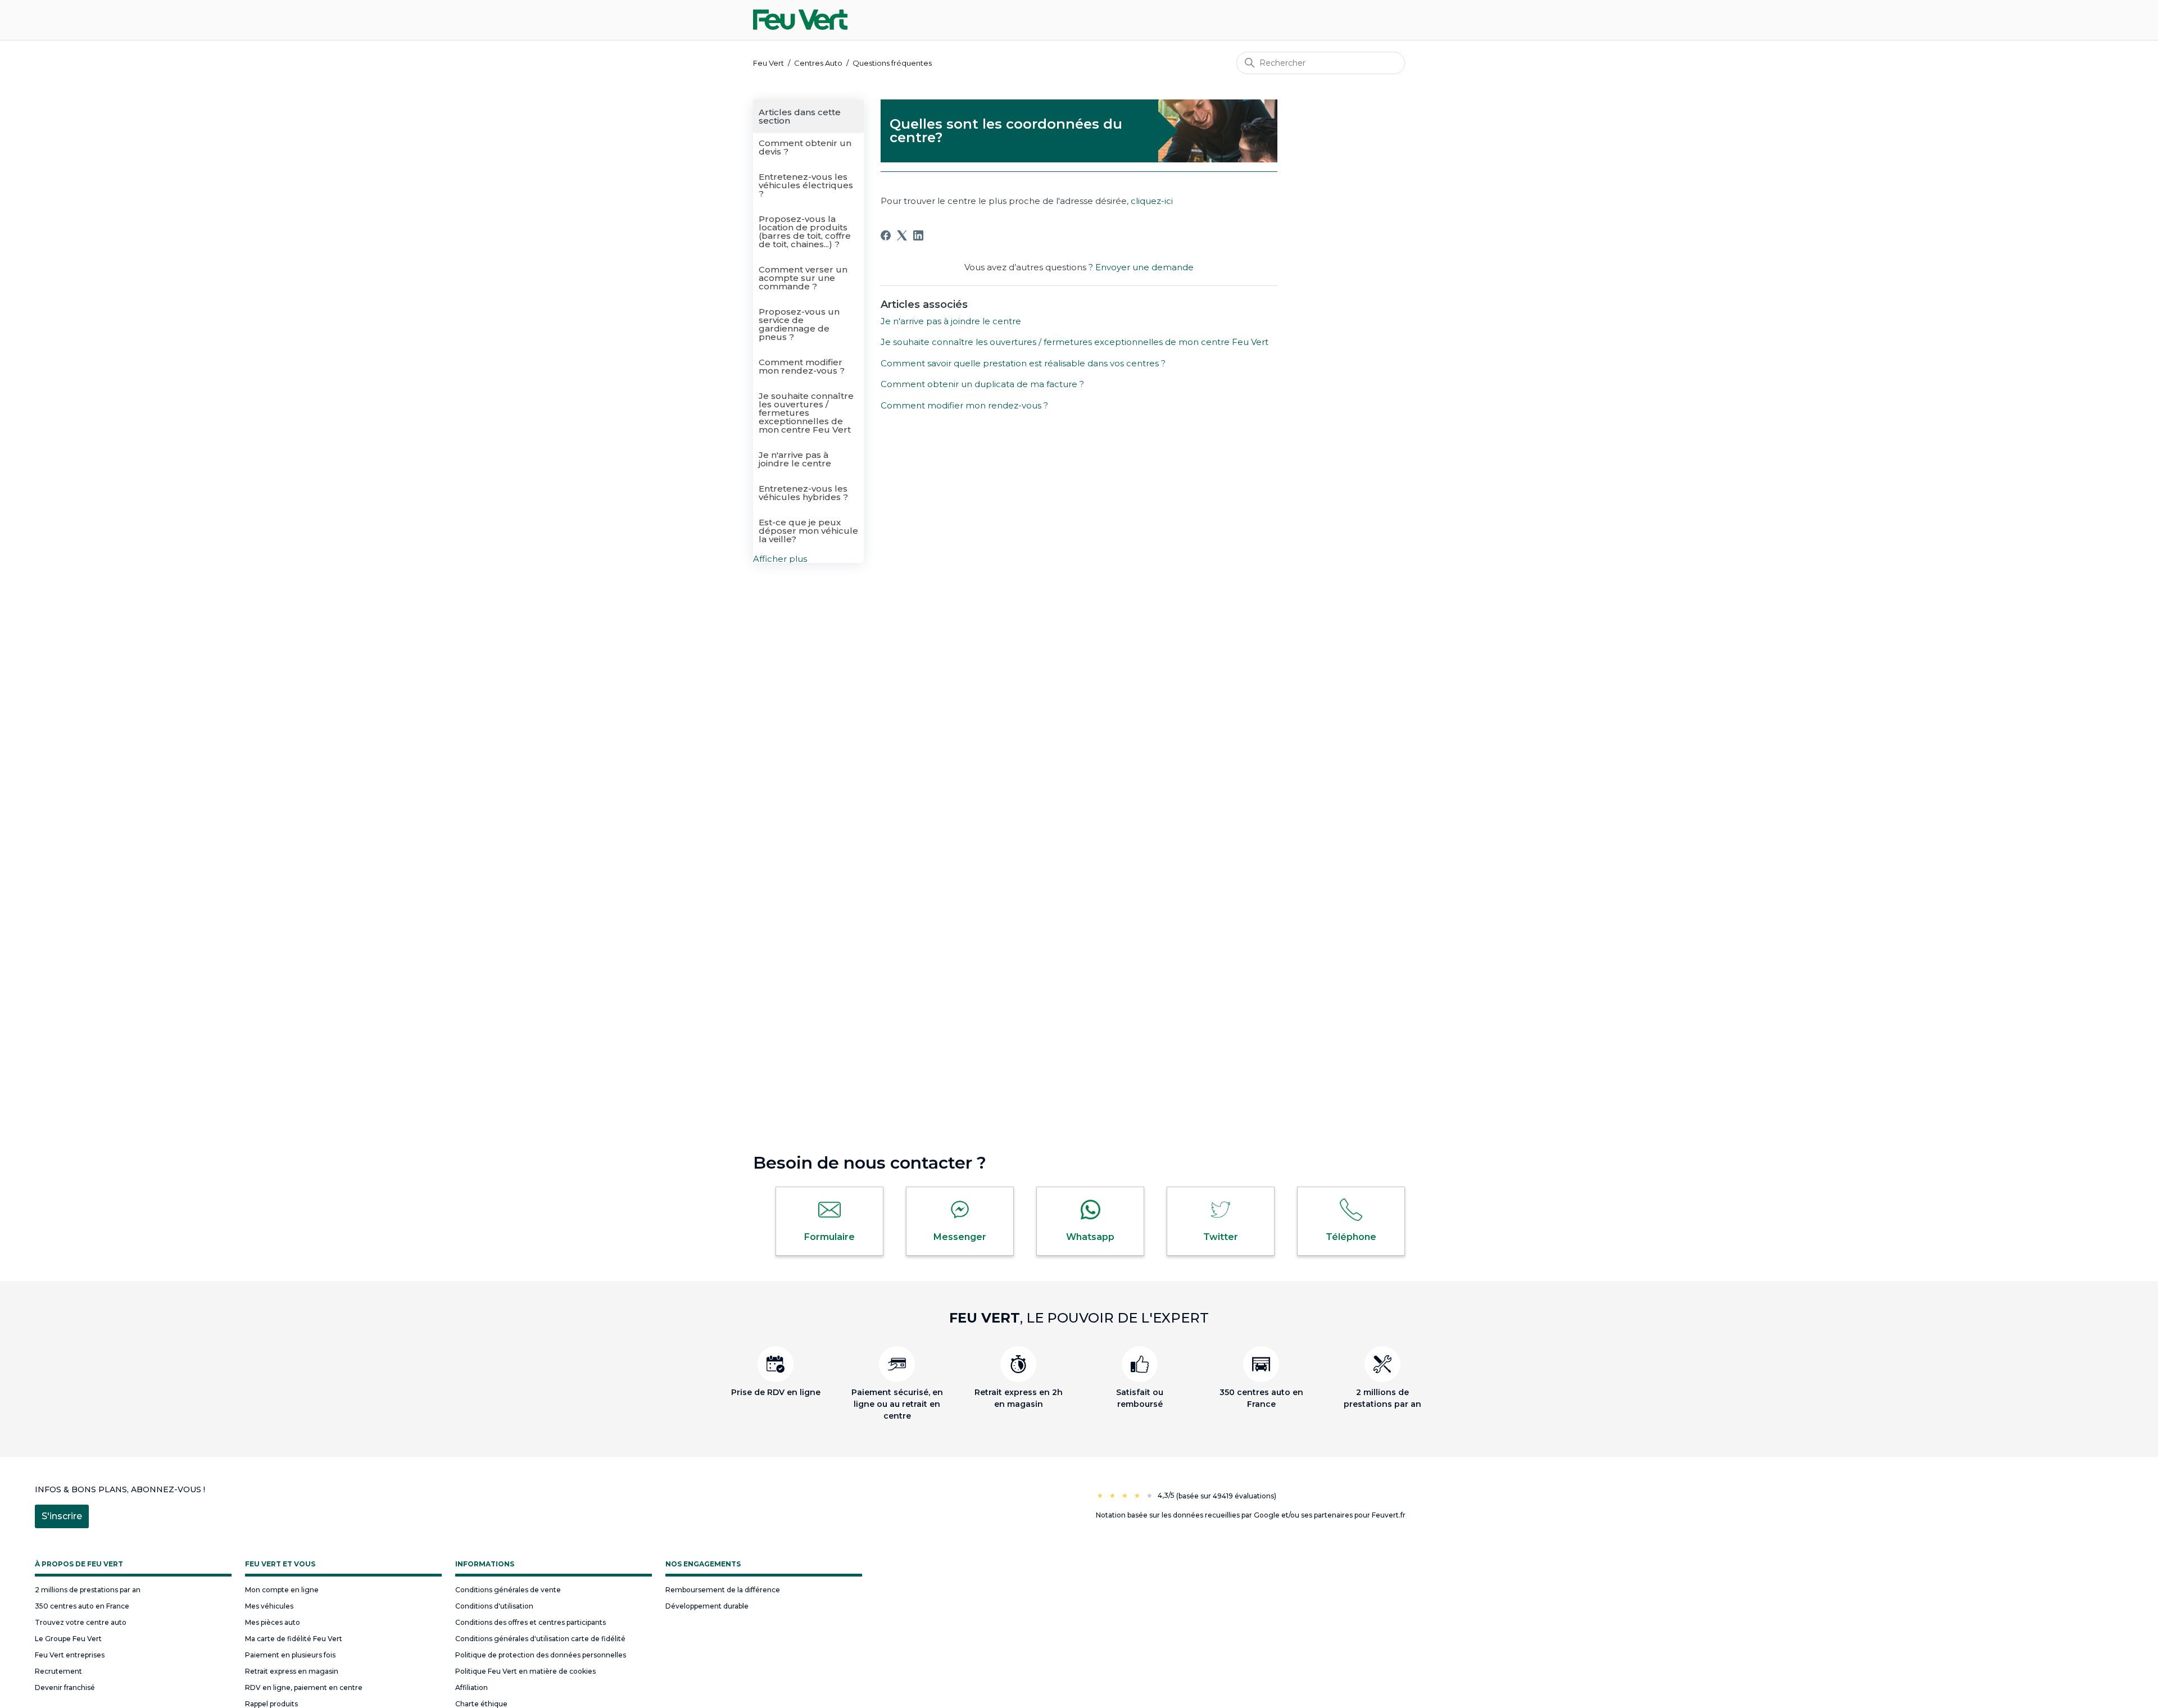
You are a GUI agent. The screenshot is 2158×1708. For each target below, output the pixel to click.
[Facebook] (886, 235)
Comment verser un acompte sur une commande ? (803, 278)
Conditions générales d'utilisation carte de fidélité (540, 1639)
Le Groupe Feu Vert (68, 1639)
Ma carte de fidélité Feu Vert (294, 1639)
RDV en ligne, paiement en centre (304, 1687)
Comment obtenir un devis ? (805, 147)
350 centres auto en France (82, 1606)
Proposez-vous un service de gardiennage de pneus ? (799, 324)
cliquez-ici (1152, 201)
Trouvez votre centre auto (81, 1622)
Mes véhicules (269, 1606)
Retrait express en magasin (292, 1671)
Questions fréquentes (892, 63)
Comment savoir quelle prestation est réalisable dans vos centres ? (1023, 363)
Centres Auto (818, 63)
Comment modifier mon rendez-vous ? (802, 366)
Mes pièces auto (273, 1622)
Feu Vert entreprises (70, 1655)
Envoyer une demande (1144, 267)
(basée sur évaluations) (1226, 1496)
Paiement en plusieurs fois (290, 1655)
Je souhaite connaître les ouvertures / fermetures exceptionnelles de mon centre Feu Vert (806, 413)
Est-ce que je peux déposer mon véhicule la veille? (808, 531)
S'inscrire (62, 1516)
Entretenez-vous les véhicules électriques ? (806, 185)
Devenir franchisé (65, 1687)
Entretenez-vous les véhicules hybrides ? (803, 493)
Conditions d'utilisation (494, 1606)
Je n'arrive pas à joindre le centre (795, 459)
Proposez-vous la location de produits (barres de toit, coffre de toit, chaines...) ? (805, 231)
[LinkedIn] (918, 235)
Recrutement (58, 1671)
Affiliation (472, 1687)
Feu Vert (769, 63)
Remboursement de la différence (723, 1590)
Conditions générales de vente (508, 1590)
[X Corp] (902, 235)
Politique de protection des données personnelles (541, 1655)
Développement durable (707, 1606)
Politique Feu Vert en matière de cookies (525, 1671)
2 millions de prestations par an (88, 1590)
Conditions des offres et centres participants (531, 1622)
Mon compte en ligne (282, 1590)
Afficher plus (780, 559)
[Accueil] (800, 20)
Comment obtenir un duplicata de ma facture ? (982, 384)
